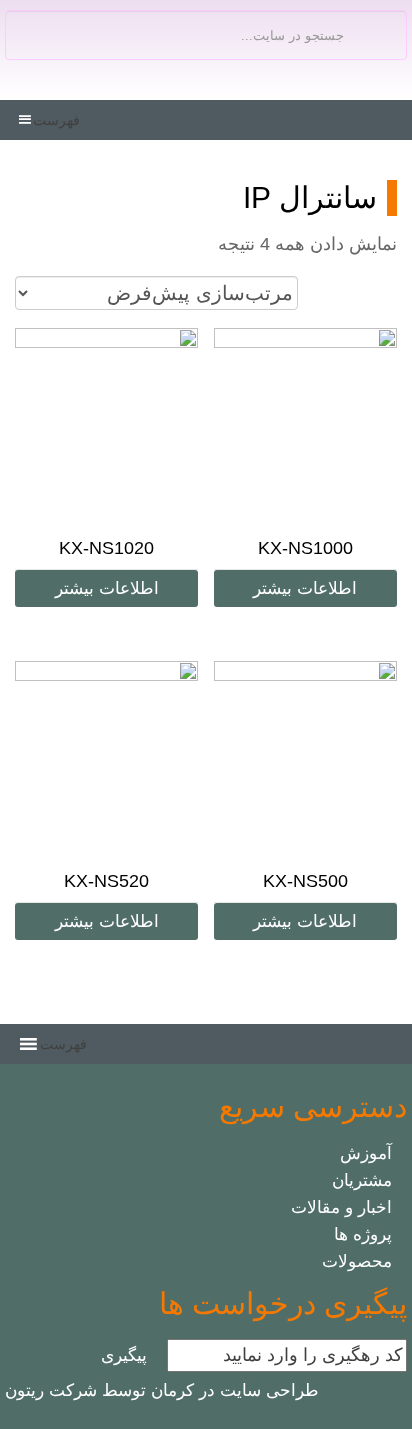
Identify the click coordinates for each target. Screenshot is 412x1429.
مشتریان (362, 1180)
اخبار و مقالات (341, 1207)
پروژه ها (363, 1234)
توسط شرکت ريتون (75, 1390)
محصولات (357, 1261)
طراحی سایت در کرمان (232, 1390)
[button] (56, 120)
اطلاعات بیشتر (305, 588)
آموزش (366, 1153)
